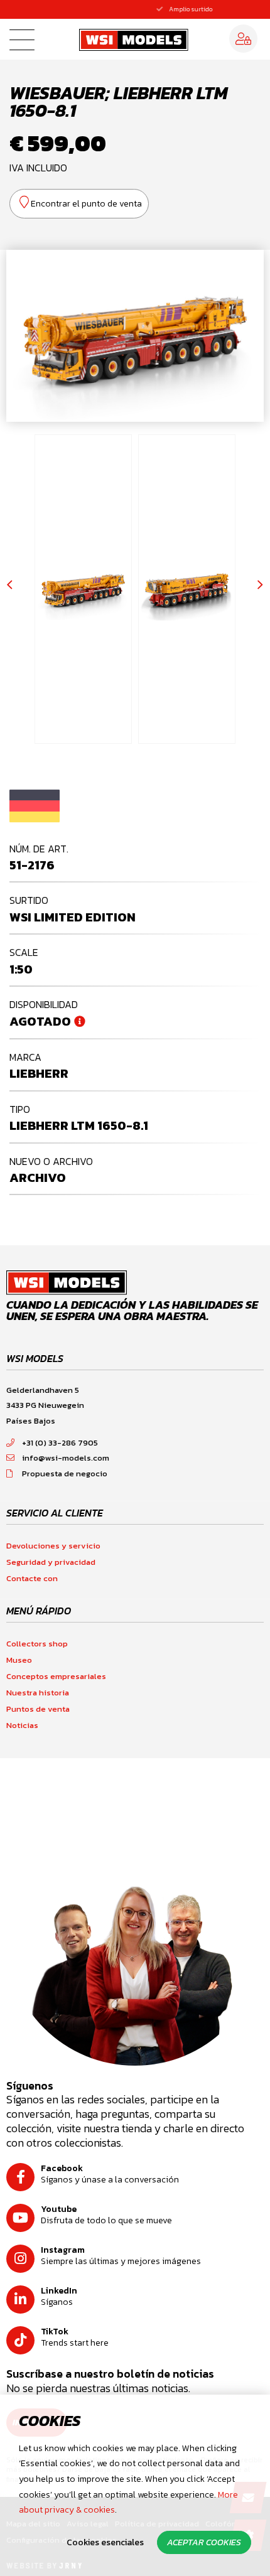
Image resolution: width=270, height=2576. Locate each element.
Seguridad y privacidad (51, 1562)
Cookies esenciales (105, 2542)
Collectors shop (37, 1644)
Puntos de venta (38, 1709)
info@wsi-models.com (66, 1458)
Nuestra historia (38, 1693)
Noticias (22, 1725)
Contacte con (32, 1578)
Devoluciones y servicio (53, 1546)
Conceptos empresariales (56, 1676)
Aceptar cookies (204, 2542)
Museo (19, 1660)
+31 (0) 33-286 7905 (60, 1443)
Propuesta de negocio (65, 1473)
